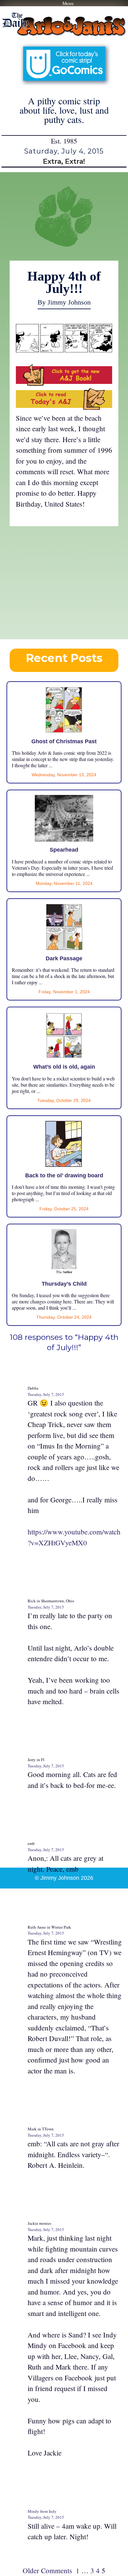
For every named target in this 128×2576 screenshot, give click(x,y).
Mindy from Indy (42, 2511)
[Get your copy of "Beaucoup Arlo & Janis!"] (64, 383)
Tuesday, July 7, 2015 (46, 1394)
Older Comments (47, 2570)
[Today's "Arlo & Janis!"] (64, 407)
